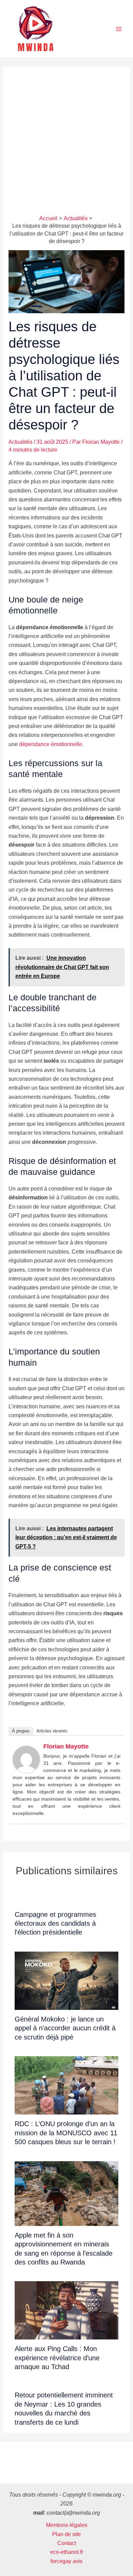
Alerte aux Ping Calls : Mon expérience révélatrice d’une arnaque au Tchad (57, 2358)
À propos (21, 1731)
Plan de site (66, 2534)
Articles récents (52, 1731)
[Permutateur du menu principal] (119, 29)
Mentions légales (67, 2525)
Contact (67, 2543)
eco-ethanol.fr (67, 2552)
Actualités (20, 442)
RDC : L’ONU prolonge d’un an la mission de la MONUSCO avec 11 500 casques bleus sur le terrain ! (66, 2133)
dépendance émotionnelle (51, 744)
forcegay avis (66, 2561)
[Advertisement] (66, 145)
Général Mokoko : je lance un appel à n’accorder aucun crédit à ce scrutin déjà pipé (65, 2028)
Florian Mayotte (66, 1746)
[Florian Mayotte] (26, 1759)
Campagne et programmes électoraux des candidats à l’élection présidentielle (55, 1923)
